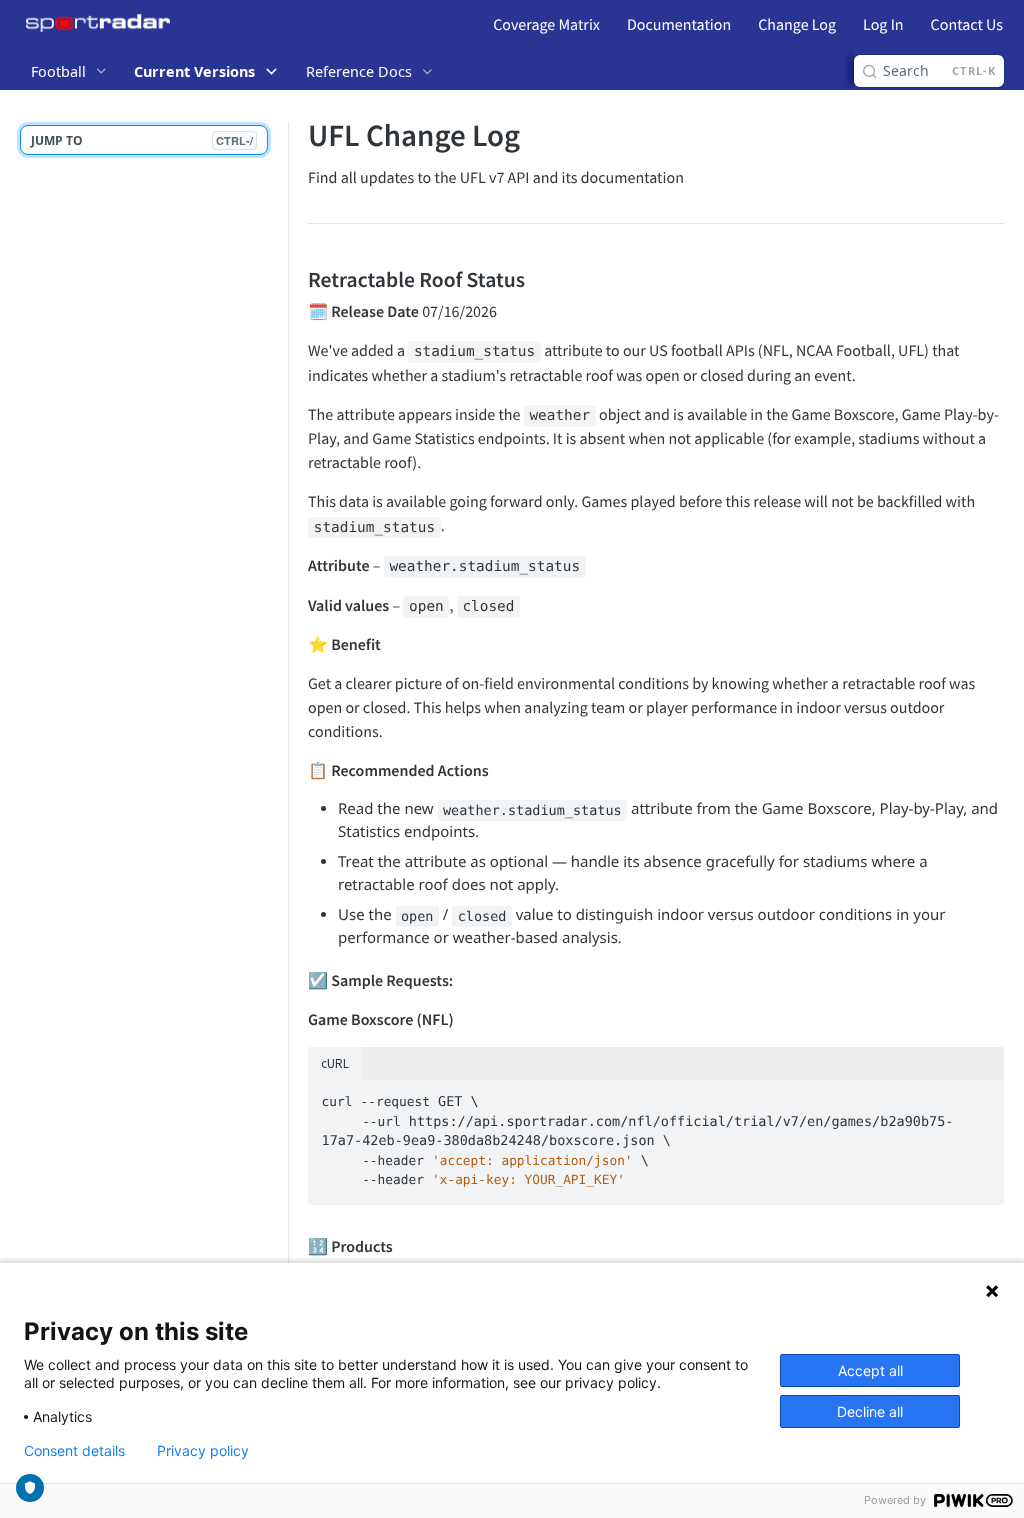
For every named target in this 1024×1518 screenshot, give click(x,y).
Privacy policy (203, 1451)
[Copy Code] (980, 1096)
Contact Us (967, 25)
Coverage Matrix (546, 25)
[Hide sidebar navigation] (284, 743)
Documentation (679, 25)
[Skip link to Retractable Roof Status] (294, 279)
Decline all (870, 1411)
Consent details (74, 1451)
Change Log (797, 25)
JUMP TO (142, 140)
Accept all (870, 1370)
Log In (883, 25)
